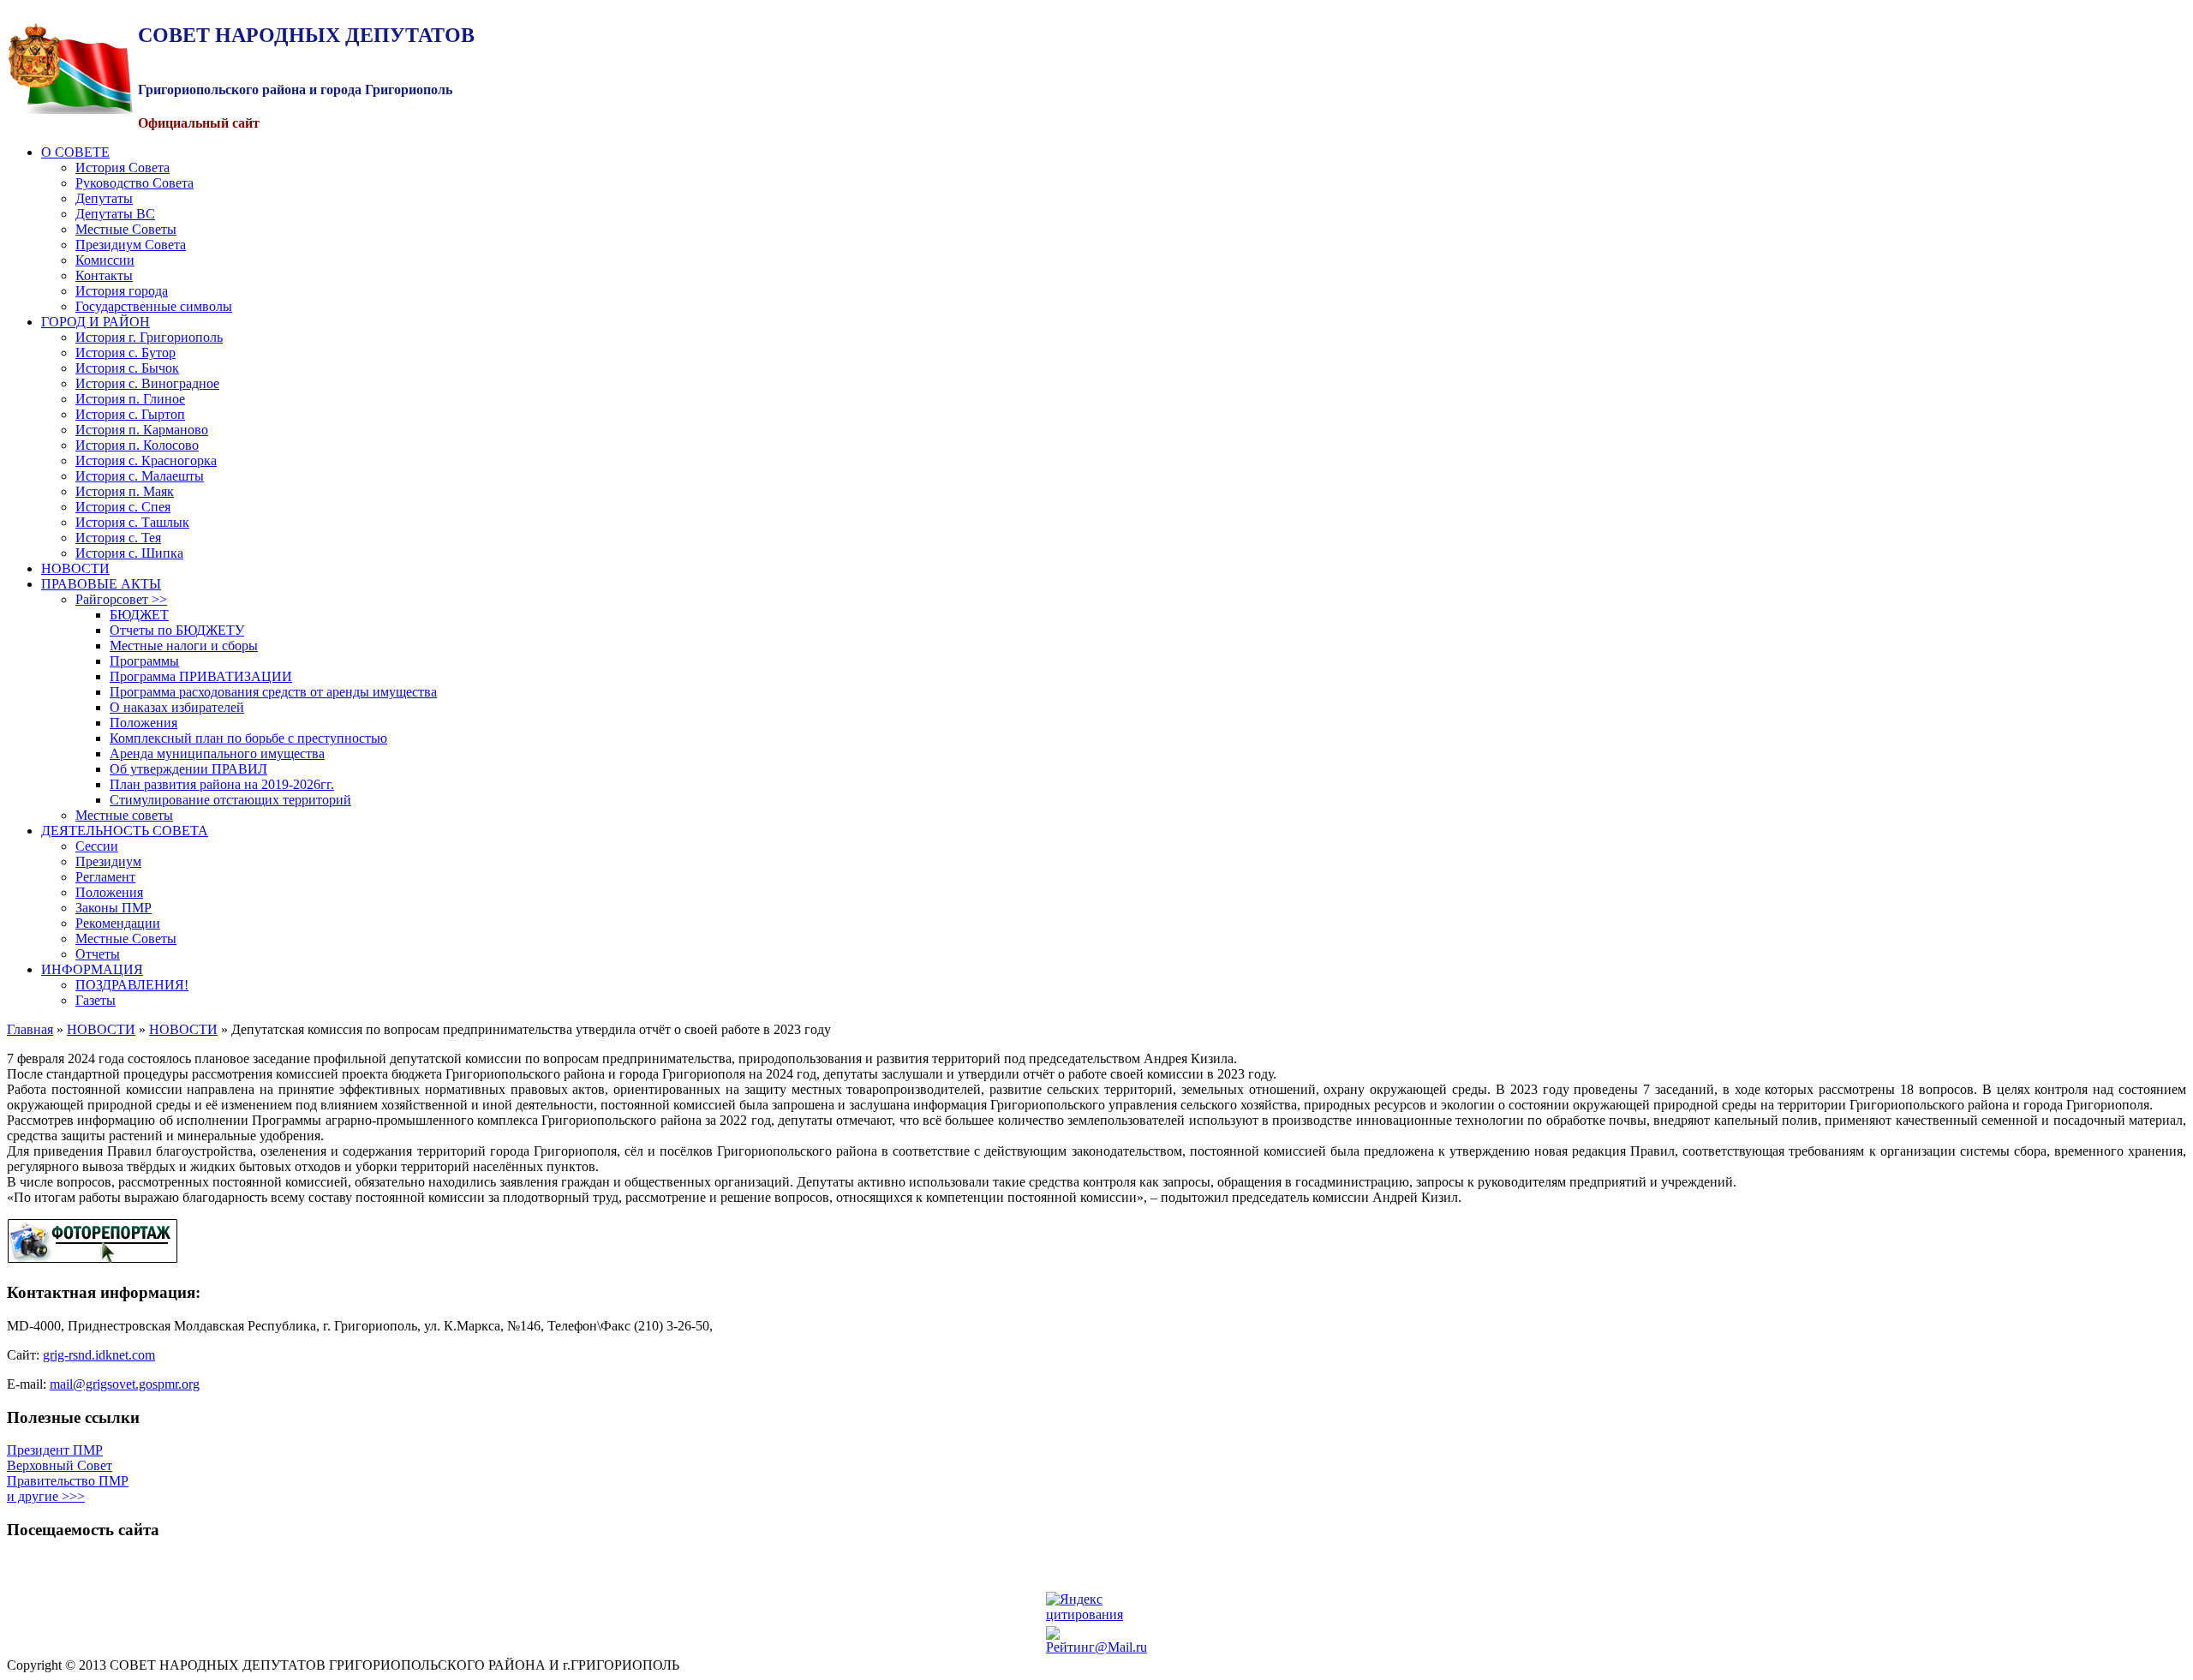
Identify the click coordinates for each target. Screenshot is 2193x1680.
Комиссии (105, 260)
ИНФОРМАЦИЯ (92, 969)
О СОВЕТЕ (75, 152)
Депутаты (104, 198)
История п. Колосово (137, 445)
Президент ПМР (55, 1450)
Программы (144, 661)
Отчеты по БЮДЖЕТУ (177, 630)
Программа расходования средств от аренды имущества (273, 692)
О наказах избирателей (177, 707)
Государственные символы (154, 306)
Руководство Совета (134, 183)
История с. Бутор (125, 353)
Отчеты (98, 954)
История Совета (122, 167)
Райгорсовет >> (121, 599)
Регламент (105, 877)
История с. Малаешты (140, 476)
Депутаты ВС (115, 214)
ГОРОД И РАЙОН (96, 322)
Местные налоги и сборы (184, 646)
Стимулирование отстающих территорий (230, 800)
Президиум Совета (131, 245)
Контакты (104, 275)
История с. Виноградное (147, 383)
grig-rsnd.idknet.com (99, 1355)
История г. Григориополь (149, 337)
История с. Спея (123, 507)
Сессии (97, 846)
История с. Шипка (129, 553)
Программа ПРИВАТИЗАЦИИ (201, 676)
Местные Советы (126, 229)
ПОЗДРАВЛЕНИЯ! (132, 985)
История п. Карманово (142, 430)
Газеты (96, 1000)
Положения (143, 723)
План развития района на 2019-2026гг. (222, 784)
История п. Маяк (125, 491)
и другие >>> (46, 1496)
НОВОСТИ (75, 568)
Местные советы (124, 815)
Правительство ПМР (68, 1481)
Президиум (108, 861)
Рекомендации (118, 923)
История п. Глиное (130, 399)
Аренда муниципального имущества (217, 753)
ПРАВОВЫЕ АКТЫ (101, 584)
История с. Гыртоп (130, 414)
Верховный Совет (60, 1465)
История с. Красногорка (146, 460)
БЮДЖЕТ (139, 615)
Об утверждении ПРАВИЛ (188, 769)
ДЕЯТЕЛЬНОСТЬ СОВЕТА (125, 831)
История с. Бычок (127, 368)
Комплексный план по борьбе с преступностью (248, 738)
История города (122, 291)
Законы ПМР (114, 908)
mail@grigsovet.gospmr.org (125, 1384)
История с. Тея (118, 538)
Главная (30, 1029)
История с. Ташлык (132, 522)
